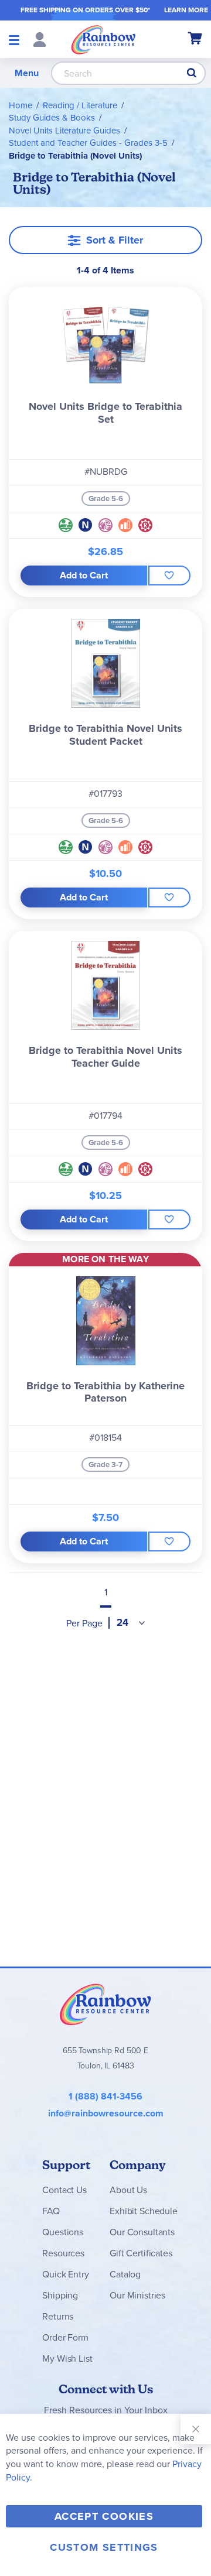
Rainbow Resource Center (105, 2004)
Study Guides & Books (52, 118)
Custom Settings (104, 2547)
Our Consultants (142, 2232)
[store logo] (103, 39)
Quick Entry (65, 2274)
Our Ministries (137, 2295)
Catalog (125, 2274)
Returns (58, 2316)
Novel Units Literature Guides (64, 131)
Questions (63, 2232)
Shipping (60, 2295)
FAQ (51, 2211)
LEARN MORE (186, 10)
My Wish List (67, 2359)
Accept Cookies (104, 2516)
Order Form (65, 2337)
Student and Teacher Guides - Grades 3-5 (88, 143)
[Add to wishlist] (169, 576)
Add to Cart (84, 575)
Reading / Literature (80, 105)
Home (21, 105)
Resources (63, 2253)
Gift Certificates (141, 2253)
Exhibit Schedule (143, 2211)
